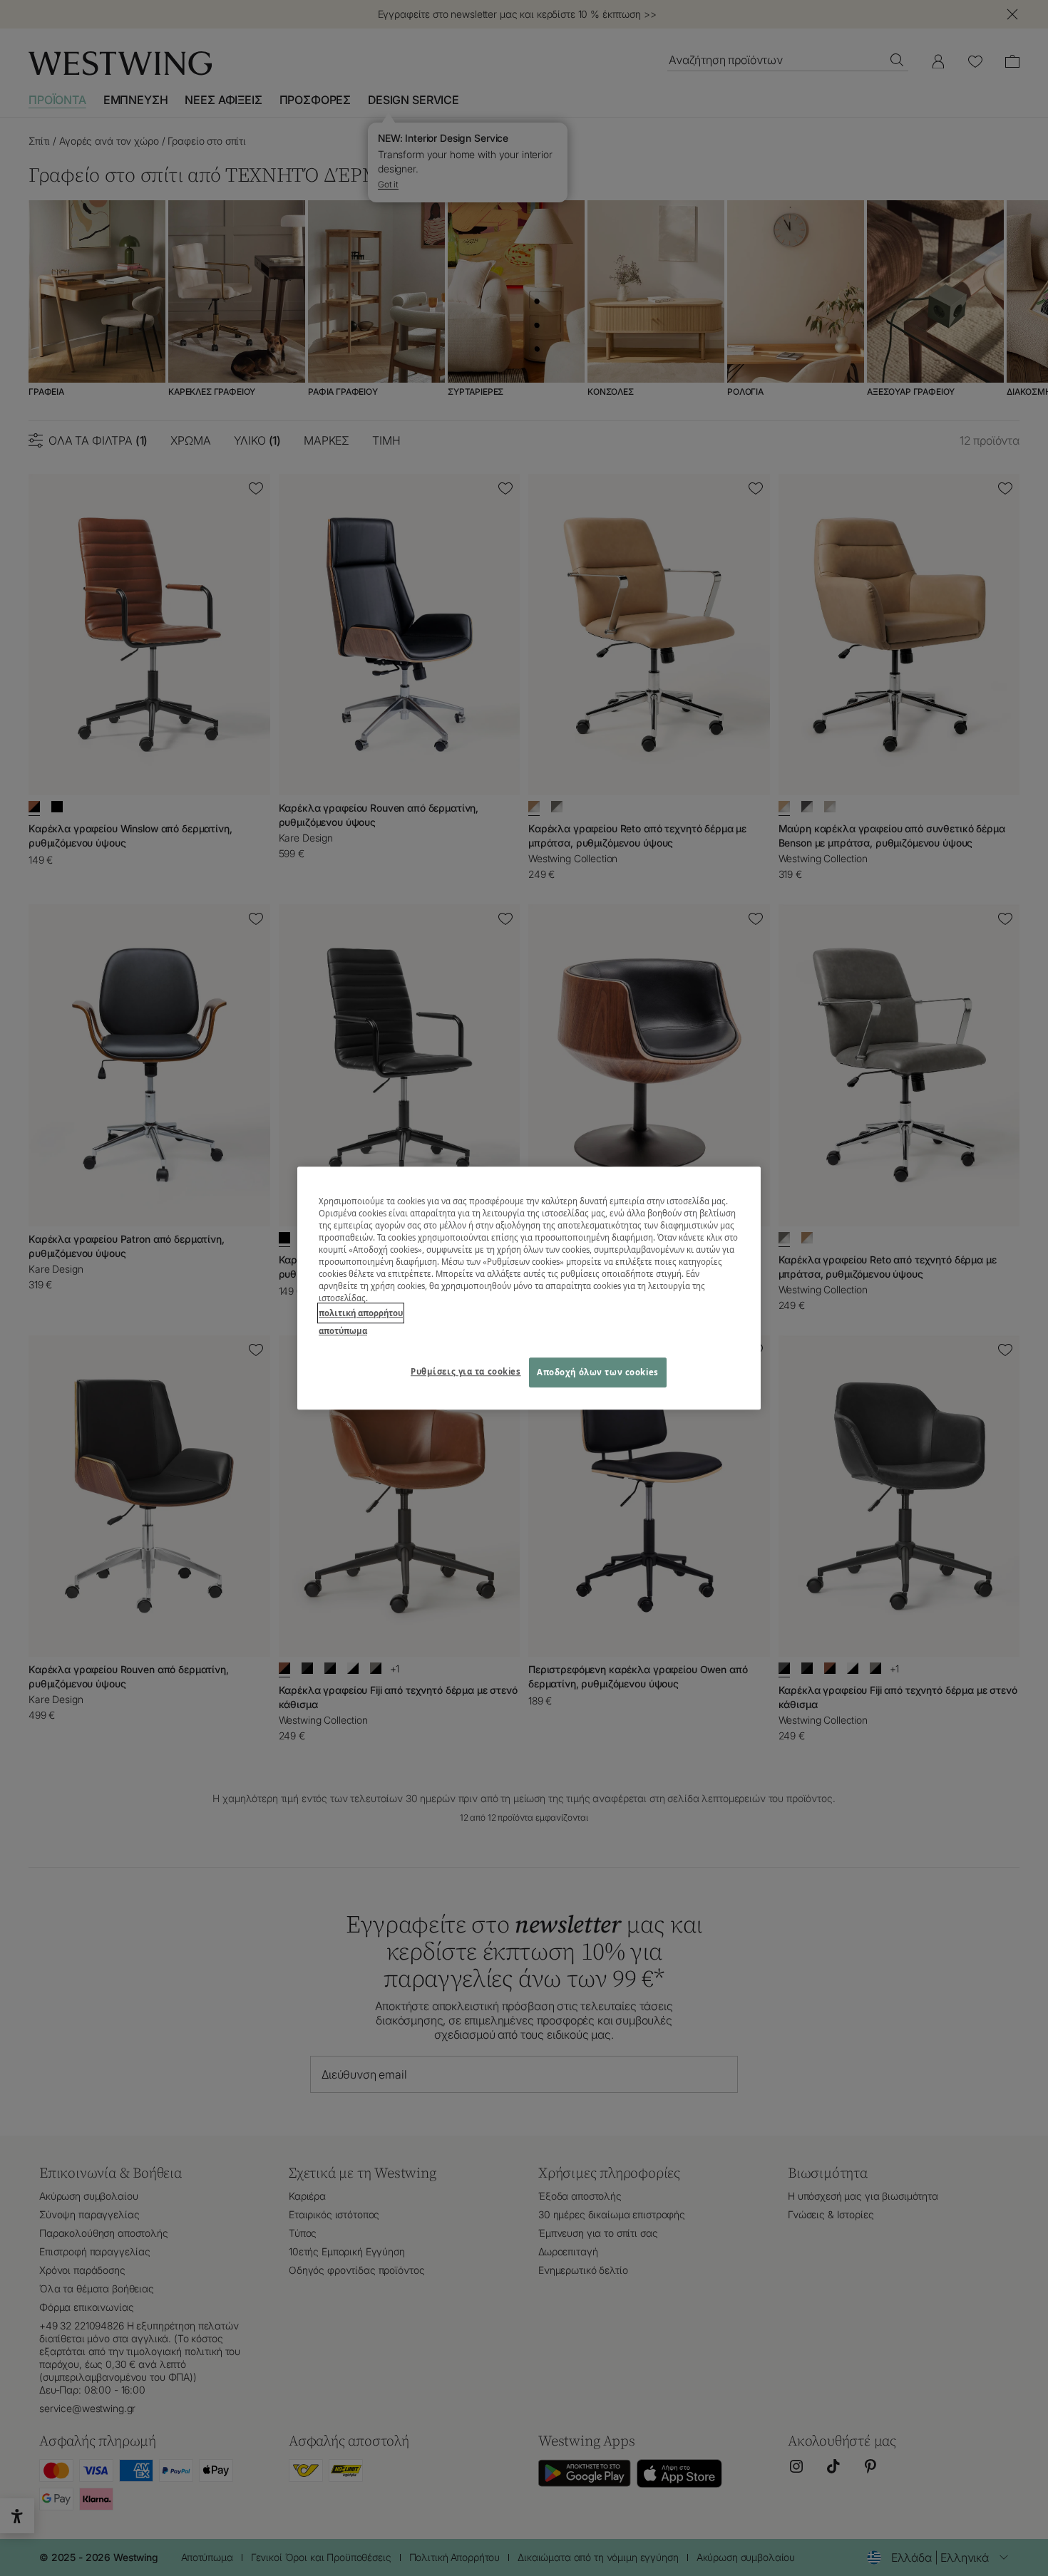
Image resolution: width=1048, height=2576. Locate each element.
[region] (529, 1288)
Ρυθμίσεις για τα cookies (466, 1371)
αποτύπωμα (343, 1331)
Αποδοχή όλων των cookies (598, 1372)
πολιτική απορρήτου (361, 1313)
